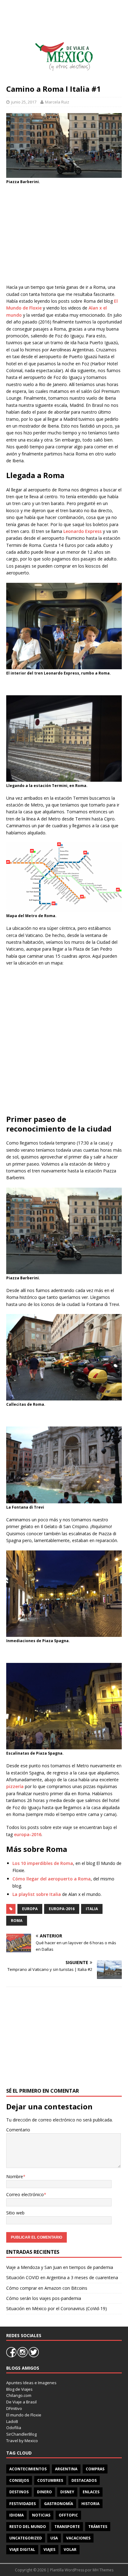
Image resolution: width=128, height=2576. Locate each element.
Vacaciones (78, 2538)
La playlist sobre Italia (37, 1894)
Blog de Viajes (19, 2389)
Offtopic (68, 2515)
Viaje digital (22, 2550)
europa (30, 1909)
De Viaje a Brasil (21, 2402)
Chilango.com (19, 2395)
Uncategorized (26, 2538)
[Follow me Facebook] (12, 2356)
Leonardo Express (82, 531)
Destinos (19, 2492)
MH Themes (103, 2570)
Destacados (84, 2480)
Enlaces (91, 2492)
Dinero (44, 2492)
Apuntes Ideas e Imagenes (31, 2383)
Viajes (49, 2550)
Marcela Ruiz (57, 102)
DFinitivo (14, 2408)
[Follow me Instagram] (23, 2356)
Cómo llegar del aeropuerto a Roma (52, 1879)
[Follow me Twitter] (34, 2356)
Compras (95, 2469)
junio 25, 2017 (24, 102)
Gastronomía (59, 2504)
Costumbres (50, 2480)
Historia (90, 2504)
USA (54, 2538)
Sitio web (15, 2213)
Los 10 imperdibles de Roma (43, 1863)
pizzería (15, 1786)
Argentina (66, 2469)
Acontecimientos (28, 2469)
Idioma (16, 2515)
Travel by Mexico (22, 2441)
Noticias (41, 2515)
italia (92, 1909)
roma (17, 1921)
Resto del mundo (28, 2527)
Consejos (19, 2480)
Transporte (67, 2527)
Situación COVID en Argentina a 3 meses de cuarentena (62, 2277)
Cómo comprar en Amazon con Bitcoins (47, 2288)
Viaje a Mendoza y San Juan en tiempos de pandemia (60, 2267)
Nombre (15, 2176)
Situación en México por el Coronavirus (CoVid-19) (57, 2308)
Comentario (18, 2130)
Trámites (98, 2527)
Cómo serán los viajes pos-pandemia (44, 2298)
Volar (70, 2550)
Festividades (23, 2504)
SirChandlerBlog (21, 2434)
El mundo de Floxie (24, 2415)
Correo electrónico (25, 2194)
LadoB (12, 2421)
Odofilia (14, 2428)
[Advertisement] (64, 234)
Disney (67, 2492)
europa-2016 (28, 1834)
